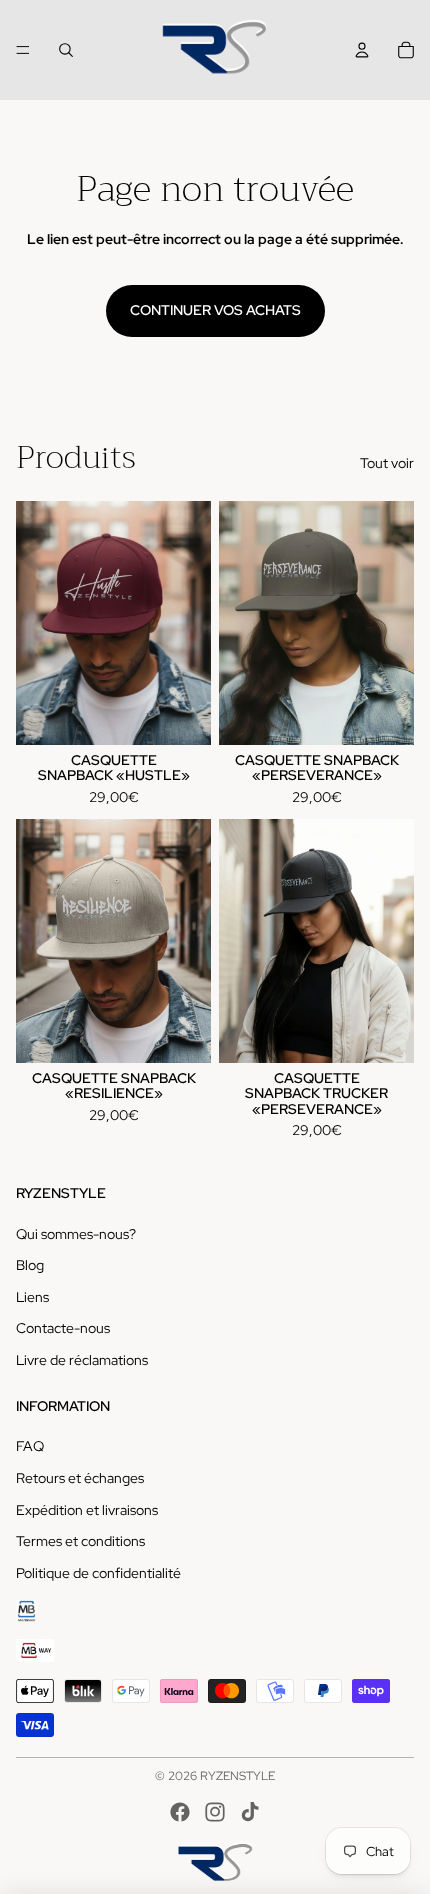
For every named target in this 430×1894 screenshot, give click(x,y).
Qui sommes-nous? (76, 1234)
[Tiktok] (250, 1812)
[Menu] (23, 50)
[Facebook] (180, 1812)
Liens (32, 1297)
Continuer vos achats (215, 310)
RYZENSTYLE (237, 1776)
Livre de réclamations (82, 1360)
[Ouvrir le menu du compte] (362, 50)
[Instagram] (215, 1812)
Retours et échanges (80, 1478)
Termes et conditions (80, 1541)
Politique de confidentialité (98, 1573)
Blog (30, 1265)
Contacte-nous (63, 1328)
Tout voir (387, 463)
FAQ (30, 1446)
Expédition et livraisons (87, 1510)
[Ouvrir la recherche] (66, 50)
